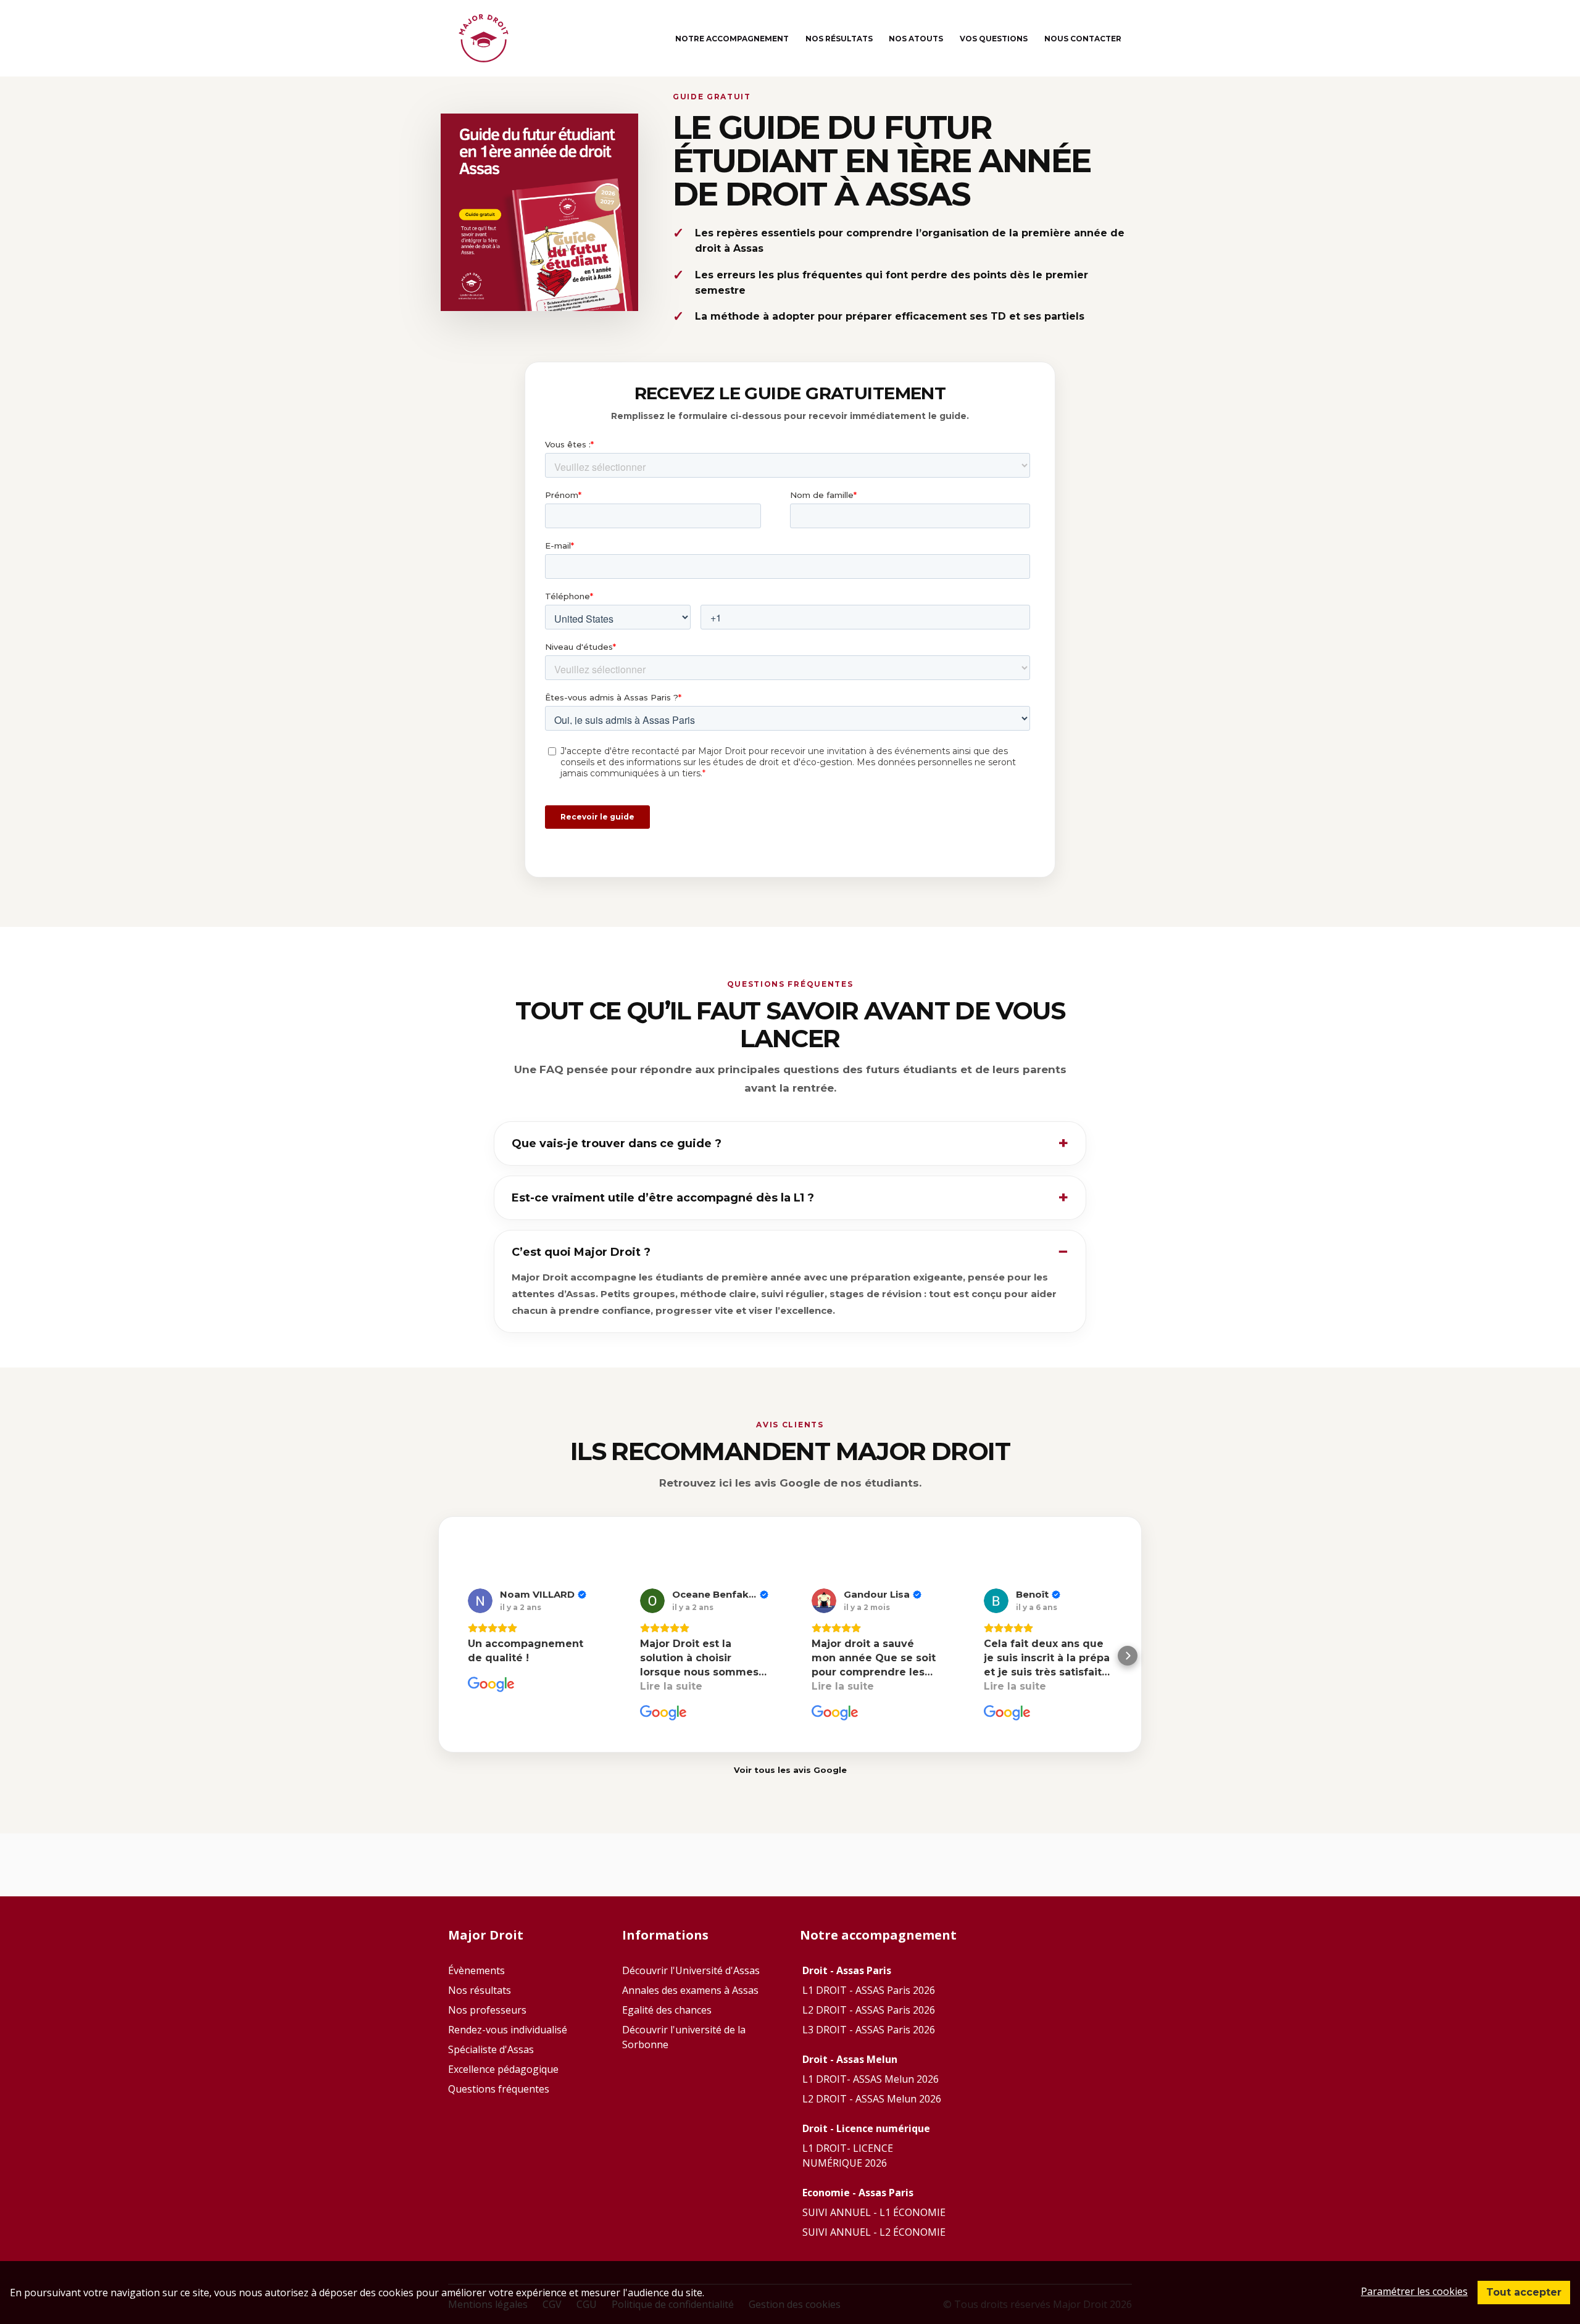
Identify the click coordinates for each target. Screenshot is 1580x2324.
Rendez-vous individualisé (508, 2030)
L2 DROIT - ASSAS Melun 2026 (872, 2099)
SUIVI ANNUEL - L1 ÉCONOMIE (874, 2212)
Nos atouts (916, 39)
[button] (452, 1656)
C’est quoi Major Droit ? (581, 1252)
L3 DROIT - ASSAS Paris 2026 (869, 2030)
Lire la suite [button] (671, 1686)
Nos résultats (839, 39)
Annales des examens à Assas (690, 1990)
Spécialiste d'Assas (491, 2049)
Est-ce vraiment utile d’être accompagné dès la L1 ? (663, 1198)
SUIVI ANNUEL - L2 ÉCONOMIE (874, 2232)
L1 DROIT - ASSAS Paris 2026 (869, 1990)
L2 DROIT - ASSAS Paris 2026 (869, 2010)
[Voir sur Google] (480, 1601)
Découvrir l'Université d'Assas (691, 1970)
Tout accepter (1524, 2292)
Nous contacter (1083, 39)
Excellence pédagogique (503, 2069)
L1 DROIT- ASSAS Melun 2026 (871, 2079)
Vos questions (994, 39)
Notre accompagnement (732, 39)
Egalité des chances (667, 2010)
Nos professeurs (487, 2010)
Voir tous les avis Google (790, 1770)
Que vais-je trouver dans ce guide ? (617, 1143)
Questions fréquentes (499, 2089)
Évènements (476, 1970)
